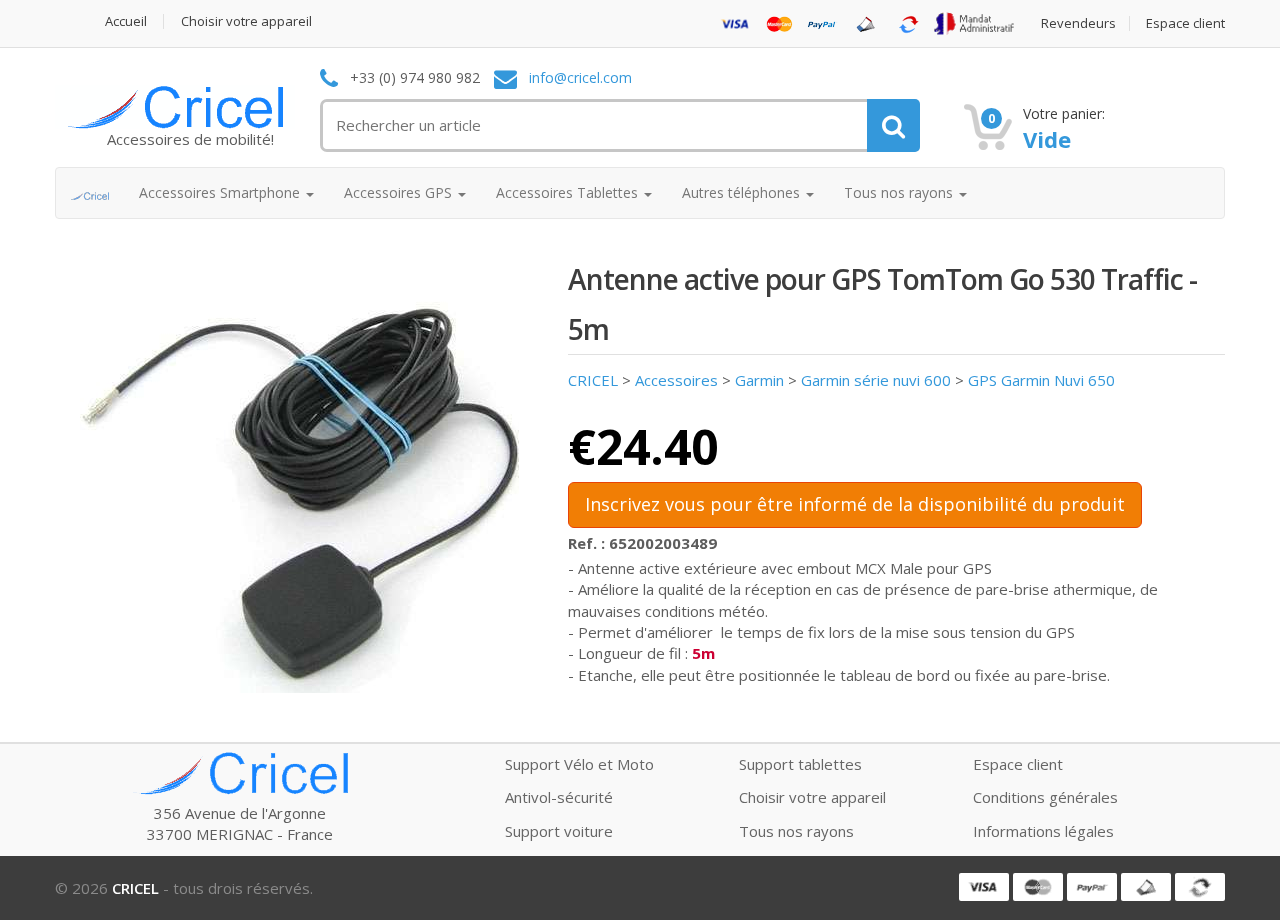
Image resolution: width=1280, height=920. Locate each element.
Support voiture (559, 831)
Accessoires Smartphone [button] (221, 192)
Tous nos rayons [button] (900, 192)
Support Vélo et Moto (579, 764)
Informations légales (1043, 831)
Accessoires (676, 380)
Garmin (759, 380)
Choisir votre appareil (246, 21)
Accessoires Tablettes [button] (569, 192)
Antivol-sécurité (559, 797)
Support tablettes (800, 764)
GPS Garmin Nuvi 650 (1041, 380)
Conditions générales (1045, 797)
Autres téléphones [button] (743, 192)
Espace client (1185, 23)
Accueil (126, 21)
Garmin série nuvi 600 (876, 380)
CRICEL (593, 380)
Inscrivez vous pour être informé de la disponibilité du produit (855, 504)
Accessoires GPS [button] (400, 192)
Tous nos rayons (796, 831)
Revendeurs (1078, 23)
